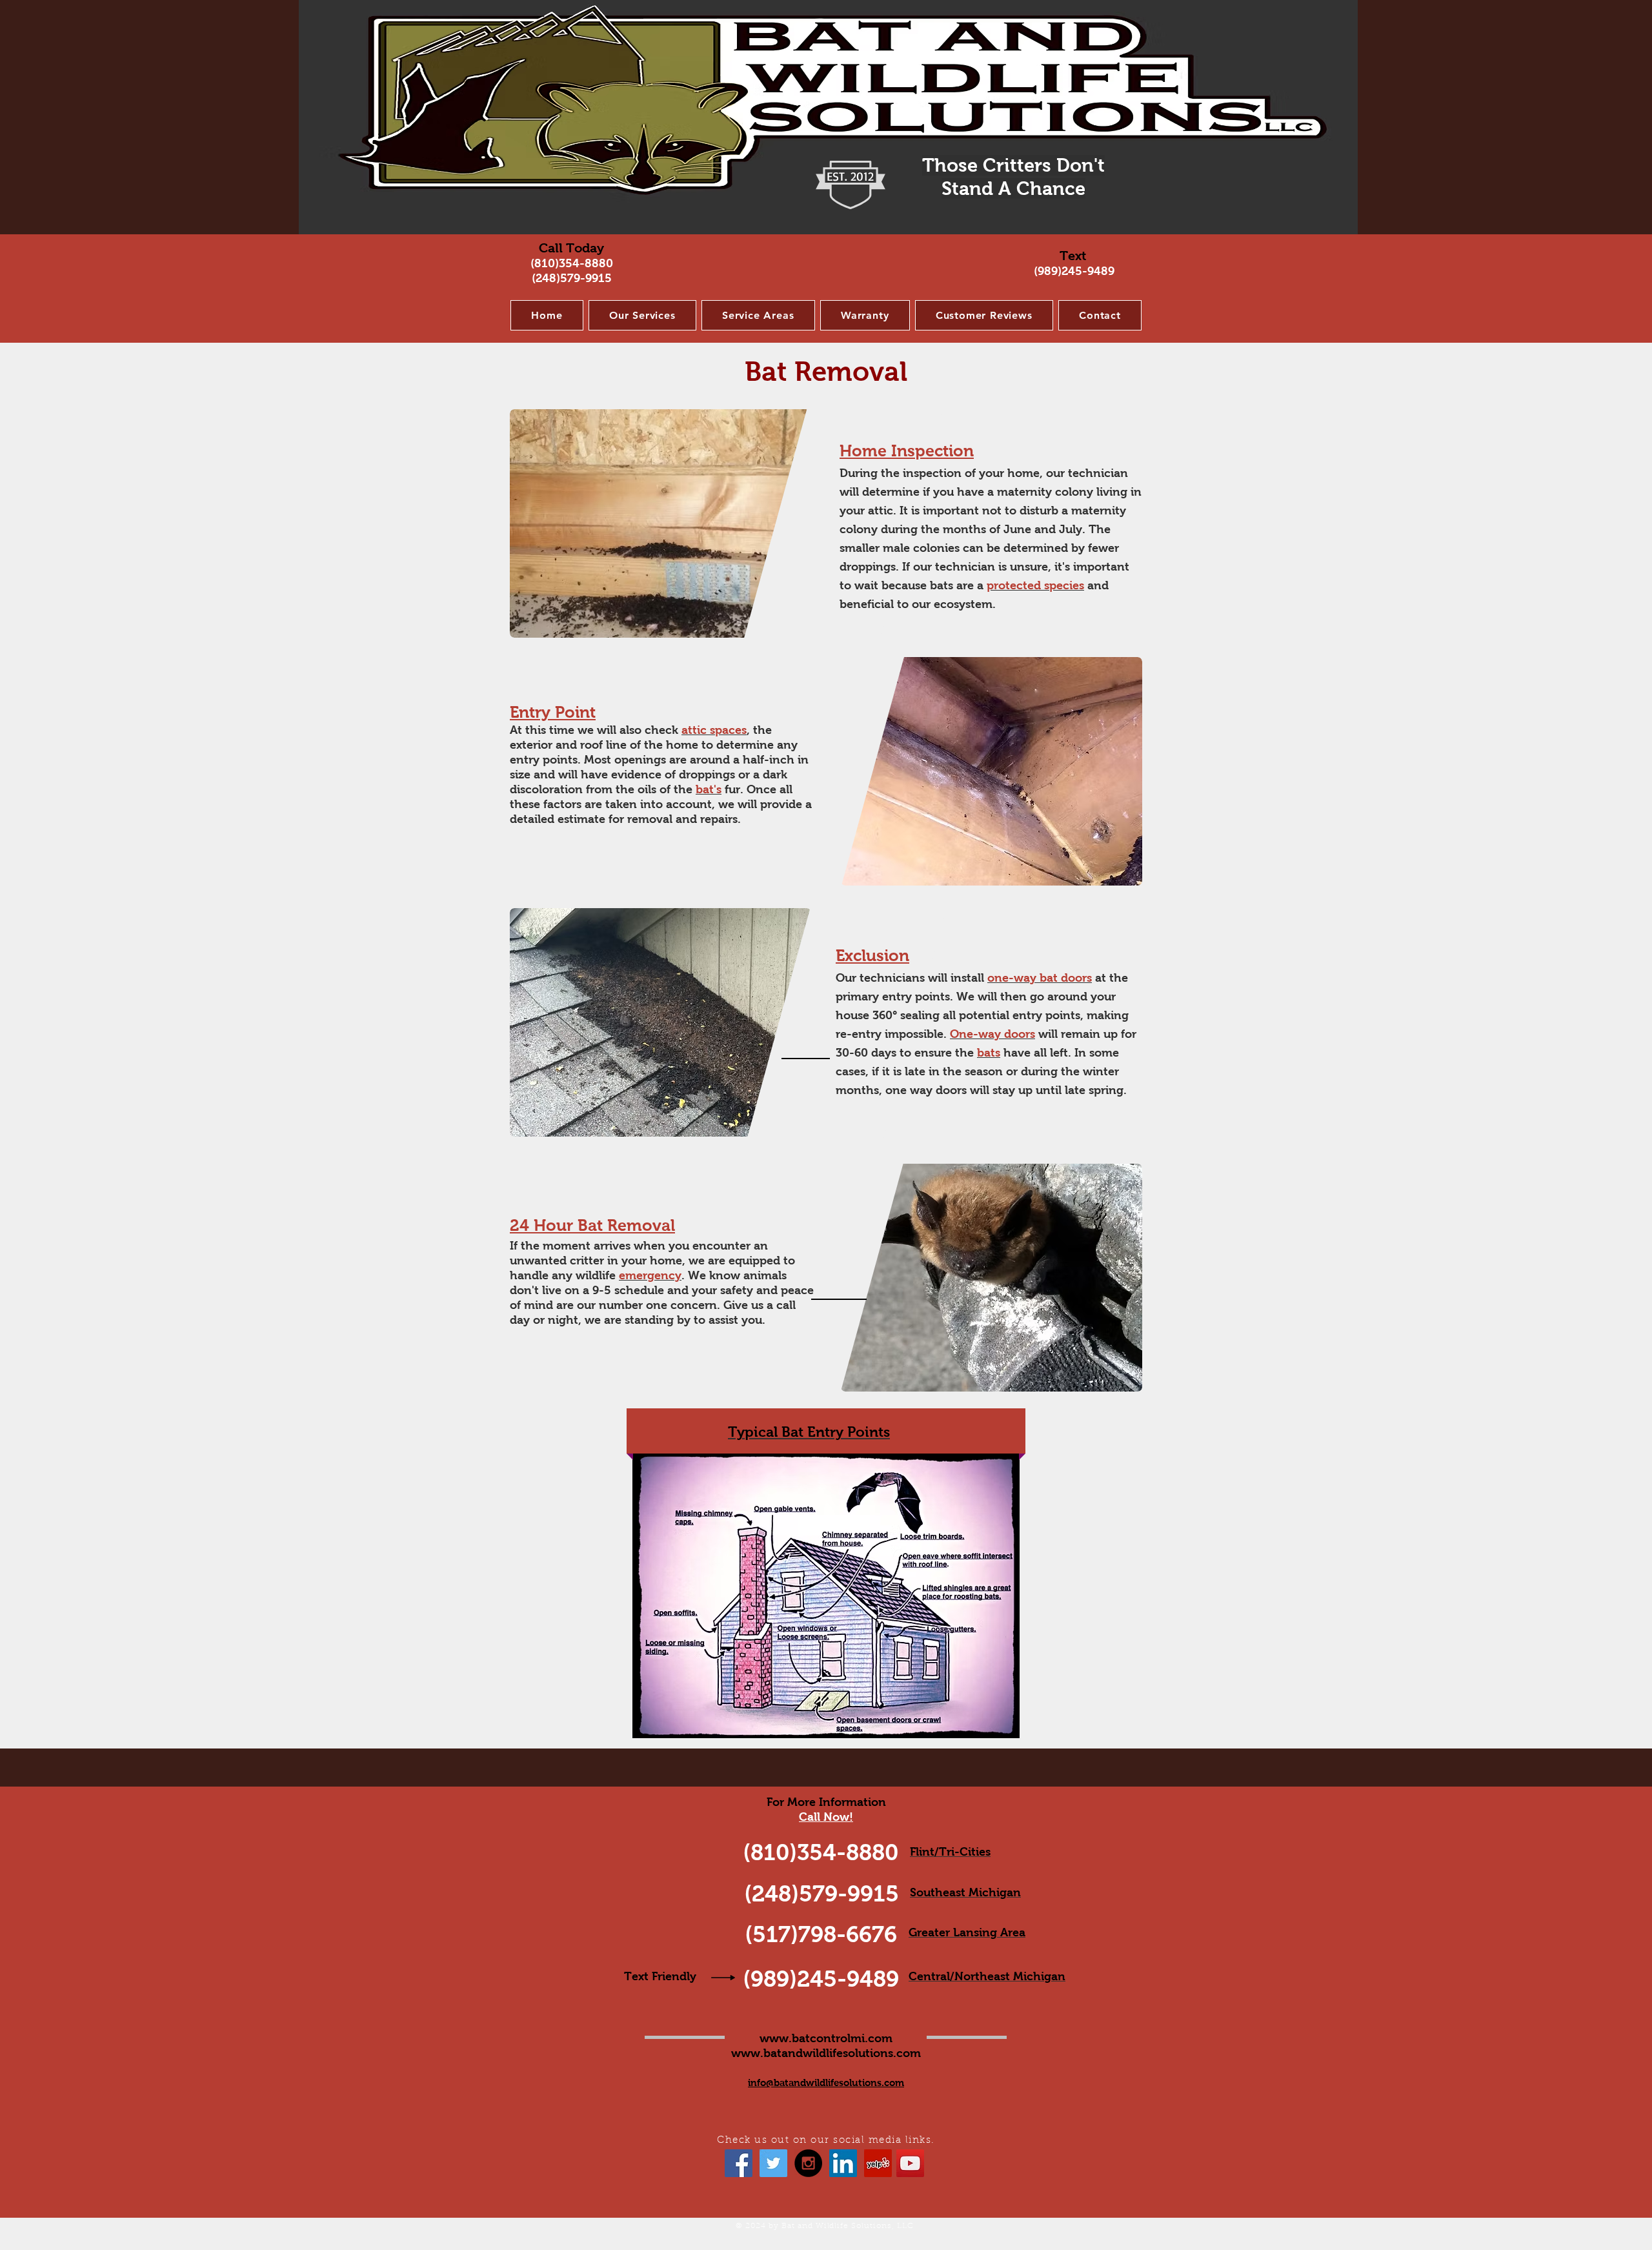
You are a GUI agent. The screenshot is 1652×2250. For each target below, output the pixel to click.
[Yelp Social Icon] (878, 2163)
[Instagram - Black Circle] (808, 2163)
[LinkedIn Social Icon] (843, 2163)
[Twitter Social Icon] (773, 2163)
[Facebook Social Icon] (739, 2163)
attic (881, 511)
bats (942, 585)
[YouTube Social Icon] (910, 2163)
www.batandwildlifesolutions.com (826, 2053)
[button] (642, 315)
